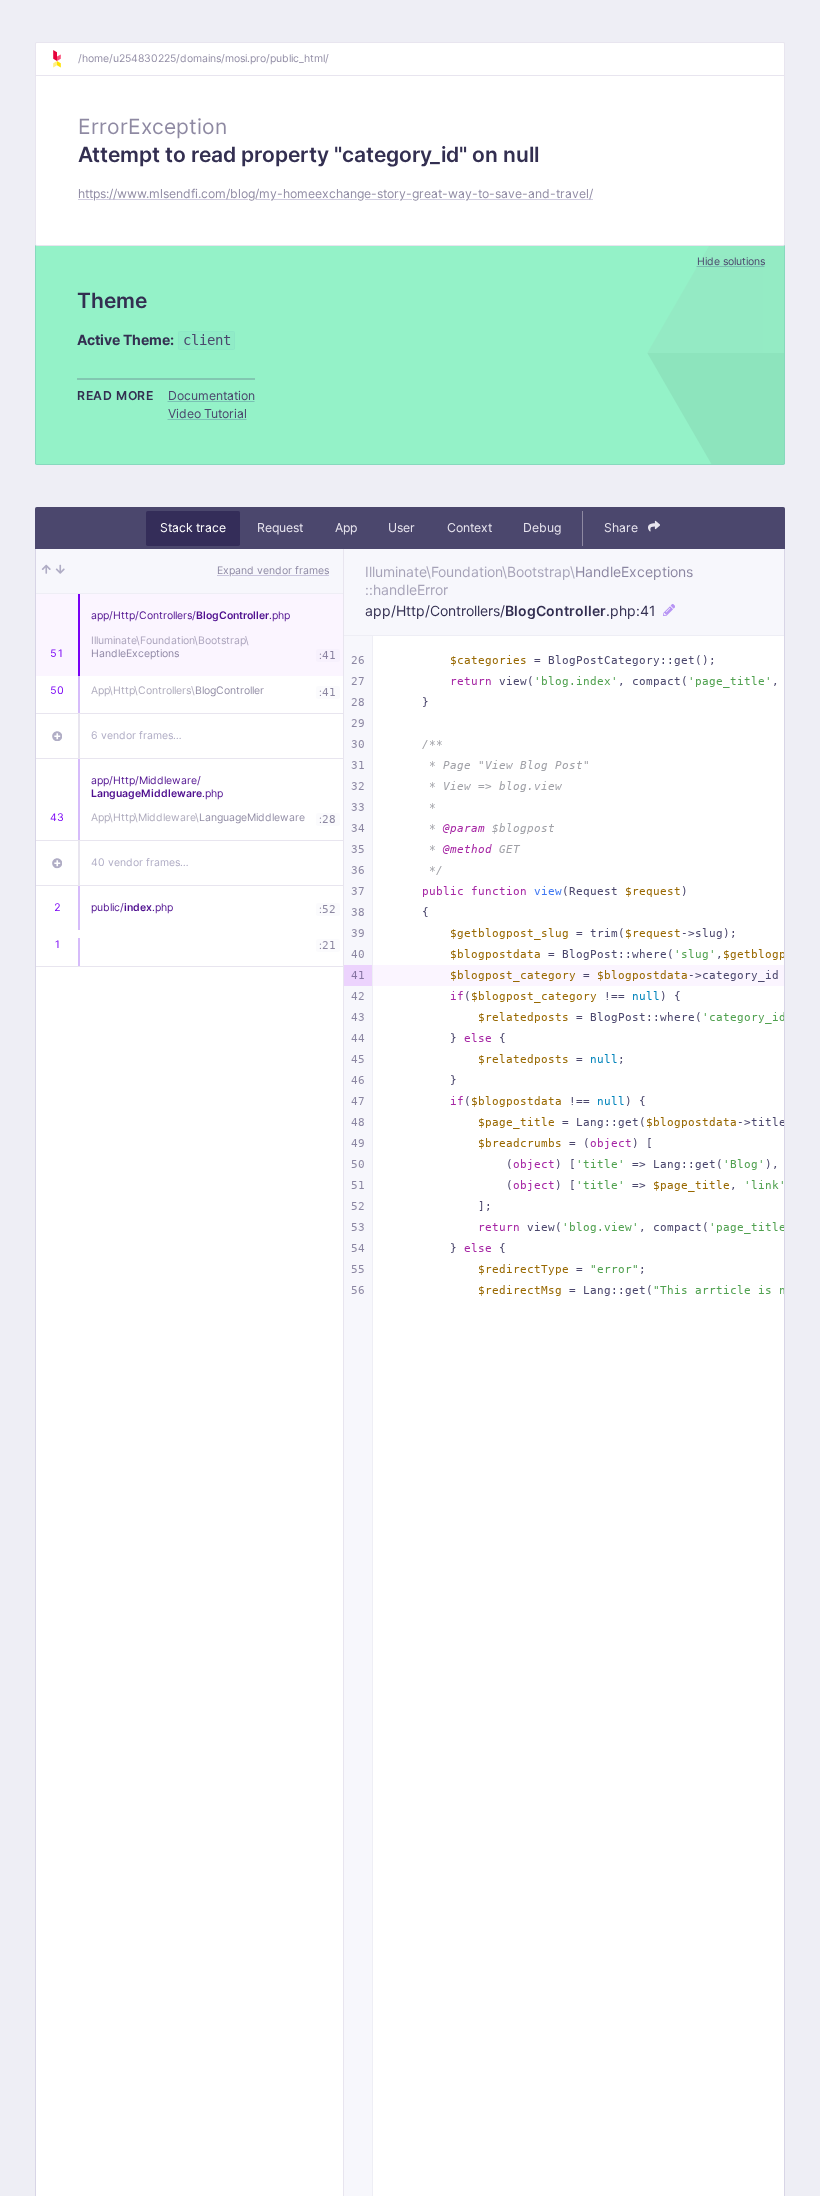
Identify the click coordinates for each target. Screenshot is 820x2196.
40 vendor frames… (140, 862)
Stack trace (193, 527)
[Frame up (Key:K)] (46, 571)
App (346, 527)
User (401, 527)
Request (280, 527)
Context (469, 527)
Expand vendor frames (273, 570)
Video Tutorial (207, 413)
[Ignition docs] (64, 59)
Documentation (211, 395)
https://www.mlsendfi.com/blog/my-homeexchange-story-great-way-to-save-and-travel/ (335, 193)
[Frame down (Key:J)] (60, 571)
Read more (115, 395)
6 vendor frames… (136, 735)
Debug (542, 527)
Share (622, 527)
